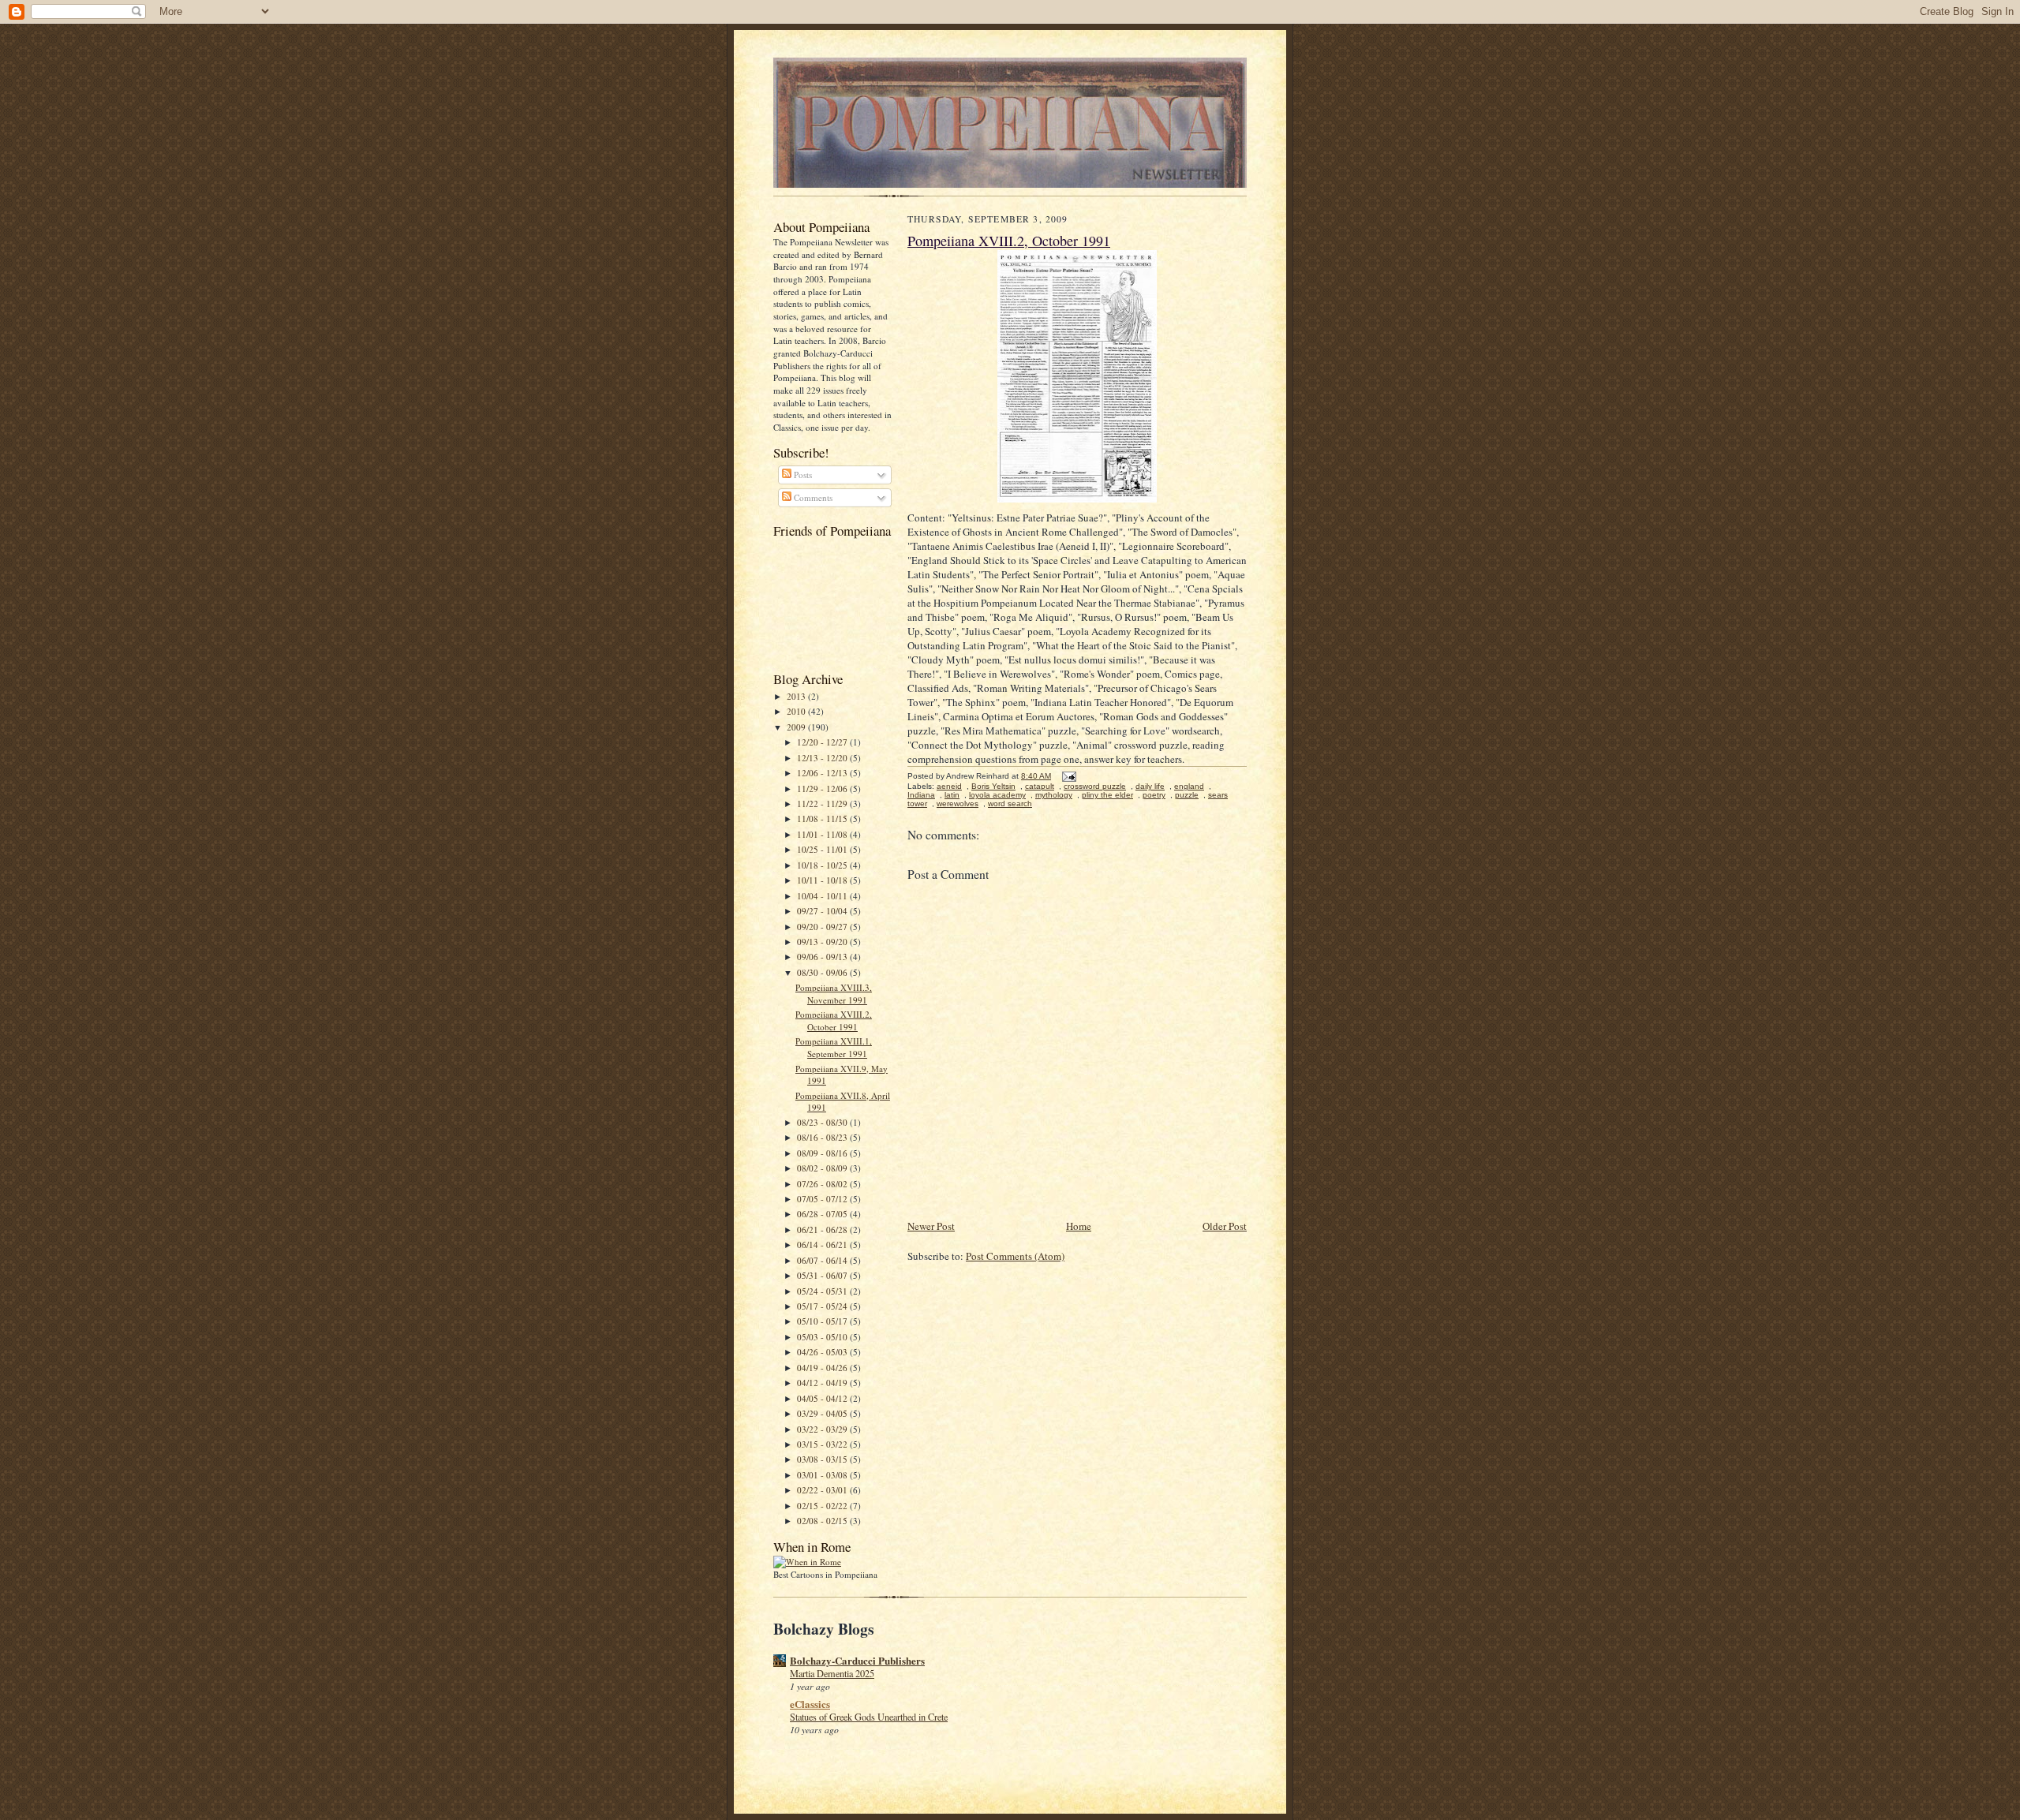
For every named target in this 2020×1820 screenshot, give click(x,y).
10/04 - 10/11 (823, 896)
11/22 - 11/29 (823, 803)
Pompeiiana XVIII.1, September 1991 (834, 1047)
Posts (802, 475)
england (1189, 786)
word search (1010, 803)
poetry (1154, 795)
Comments (812, 497)
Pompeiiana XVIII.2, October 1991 (834, 1020)
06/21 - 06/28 (823, 1230)
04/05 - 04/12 (823, 1398)
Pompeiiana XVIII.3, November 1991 (834, 994)
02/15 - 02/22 (823, 1506)
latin (952, 795)
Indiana (921, 795)
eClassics (810, 1704)
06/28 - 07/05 (823, 1214)
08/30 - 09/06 (823, 972)
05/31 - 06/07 (823, 1275)
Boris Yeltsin (993, 786)
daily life (1150, 786)
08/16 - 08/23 (823, 1137)
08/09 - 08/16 (823, 1153)
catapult (1040, 786)
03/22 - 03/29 (823, 1429)
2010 (797, 711)
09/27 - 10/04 (823, 911)
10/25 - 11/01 (823, 849)
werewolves (958, 803)
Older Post (1225, 1226)
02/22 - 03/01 (823, 1490)
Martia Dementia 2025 (832, 1673)
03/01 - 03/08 (823, 1475)
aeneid (949, 786)
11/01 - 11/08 (823, 834)
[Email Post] (1068, 776)
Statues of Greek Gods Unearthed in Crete (869, 1717)
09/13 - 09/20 (823, 942)
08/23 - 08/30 (823, 1122)
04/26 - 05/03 (823, 1352)
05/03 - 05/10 (823, 1337)
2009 (797, 727)
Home (1079, 1226)
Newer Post (931, 1226)
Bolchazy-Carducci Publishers (857, 1660)
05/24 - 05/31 (823, 1291)
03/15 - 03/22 (823, 1444)
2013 (797, 696)
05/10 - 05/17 (823, 1321)
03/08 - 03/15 (823, 1459)
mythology (1054, 795)
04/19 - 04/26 (823, 1368)
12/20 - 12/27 (823, 742)
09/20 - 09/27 (823, 927)
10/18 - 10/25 (823, 865)
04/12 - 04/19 (823, 1383)
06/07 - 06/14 (823, 1260)
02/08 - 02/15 (823, 1521)
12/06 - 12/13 (823, 773)
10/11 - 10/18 (823, 880)
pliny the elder (1107, 795)
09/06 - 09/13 (823, 957)
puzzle (1187, 795)
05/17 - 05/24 (823, 1306)
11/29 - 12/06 (823, 789)
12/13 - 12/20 (823, 758)
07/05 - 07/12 (823, 1199)
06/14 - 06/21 (823, 1244)
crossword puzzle (1095, 786)
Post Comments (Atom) (1015, 1256)
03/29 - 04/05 (823, 1413)
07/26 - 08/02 (823, 1184)
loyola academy (997, 795)
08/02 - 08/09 (823, 1168)
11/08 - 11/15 (823, 818)
